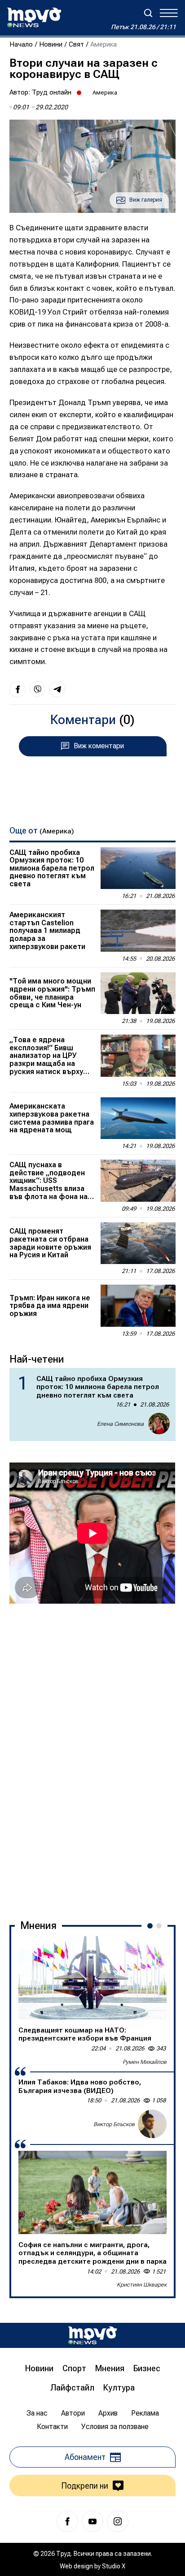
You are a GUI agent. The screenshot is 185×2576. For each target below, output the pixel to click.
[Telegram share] (57, 689)
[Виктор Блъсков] (152, 2124)
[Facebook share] (18, 689)
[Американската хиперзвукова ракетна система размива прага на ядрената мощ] (138, 1118)
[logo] (34, 17)
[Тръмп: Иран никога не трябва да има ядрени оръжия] (138, 1306)
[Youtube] (92, 2521)
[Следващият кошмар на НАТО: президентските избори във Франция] (92, 1978)
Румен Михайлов (145, 2062)
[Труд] (92, 2335)
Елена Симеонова (120, 1424)
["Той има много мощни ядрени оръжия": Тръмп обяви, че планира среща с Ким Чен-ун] (138, 993)
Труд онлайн (52, 92)
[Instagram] (118, 2521)
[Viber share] (37, 689)
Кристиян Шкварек (142, 2285)
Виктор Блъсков (114, 2124)
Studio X (114, 2566)
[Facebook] (67, 2521)
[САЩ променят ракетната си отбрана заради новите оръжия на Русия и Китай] (138, 1243)
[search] (148, 13)
